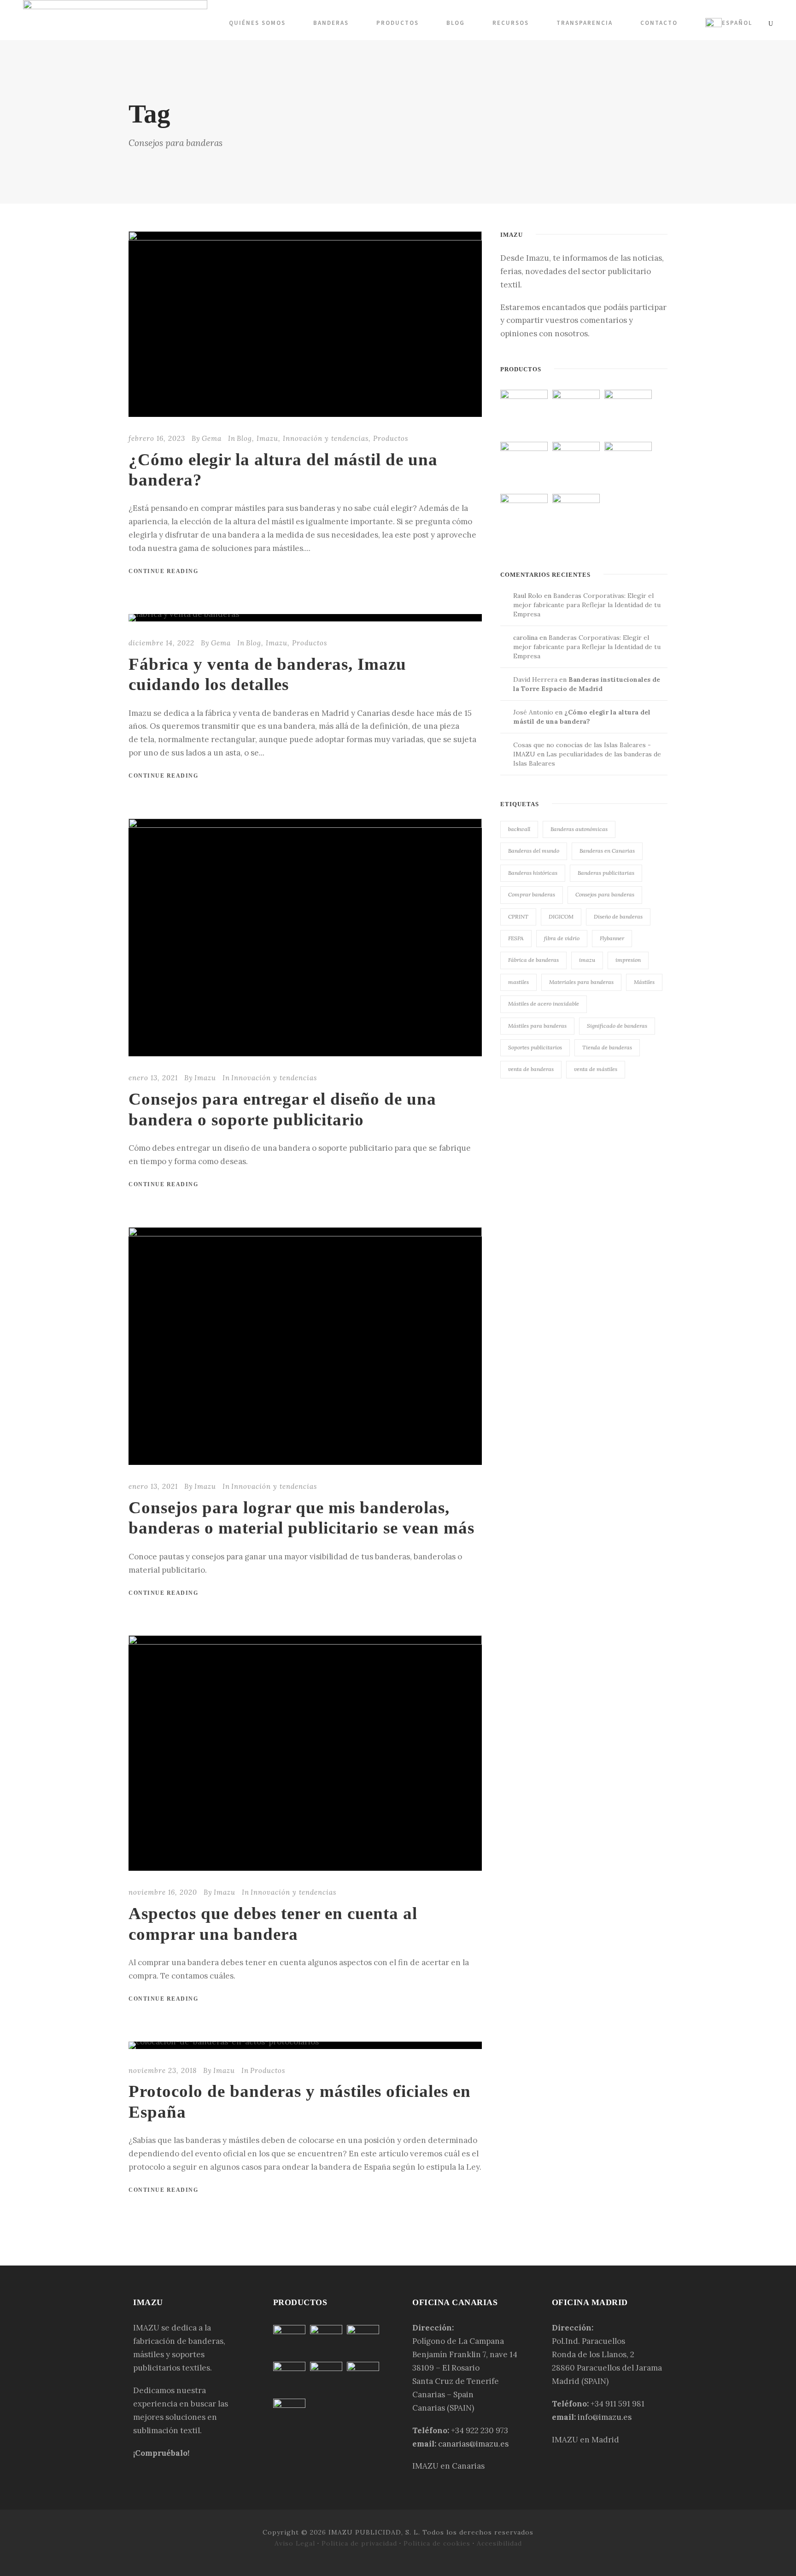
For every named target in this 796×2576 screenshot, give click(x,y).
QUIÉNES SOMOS (257, 23)
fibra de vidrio (562, 938)
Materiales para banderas (581, 982)
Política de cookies (437, 2543)
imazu (587, 960)
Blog (456, 23)
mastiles (518, 982)
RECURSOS (511, 23)
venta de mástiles (596, 1069)
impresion (628, 960)
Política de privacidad (359, 2543)
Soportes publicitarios (535, 1047)
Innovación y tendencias (326, 438)
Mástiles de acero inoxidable (544, 1004)
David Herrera (535, 679)
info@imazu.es (605, 2417)
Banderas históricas (533, 873)
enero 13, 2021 (153, 1078)
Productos (391, 438)
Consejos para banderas (605, 894)
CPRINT (518, 916)
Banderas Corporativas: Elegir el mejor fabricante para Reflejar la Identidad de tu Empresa (587, 605)
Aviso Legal (295, 2543)
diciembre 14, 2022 (161, 643)
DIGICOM (561, 916)
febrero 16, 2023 (157, 438)
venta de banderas (531, 1069)
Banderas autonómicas (579, 829)
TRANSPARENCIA (585, 23)
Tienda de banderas (607, 1047)
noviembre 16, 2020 (163, 1892)
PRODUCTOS (398, 23)
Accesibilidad (499, 2543)
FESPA (516, 938)
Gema (212, 438)
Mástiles (644, 982)
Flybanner (612, 938)
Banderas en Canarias (607, 851)
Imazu (267, 438)
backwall (519, 829)
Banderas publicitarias (606, 873)
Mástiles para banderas (537, 1026)
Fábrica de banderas (533, 960)
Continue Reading (163, 571)
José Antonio (533, 712)
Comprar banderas (532, 894)
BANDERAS (331, 23)
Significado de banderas (617, 1026)
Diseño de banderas (618, 916)
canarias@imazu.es (473, 2444)
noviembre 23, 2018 (163, 2070)
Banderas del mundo (534, 851)
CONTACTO (659, 23)
